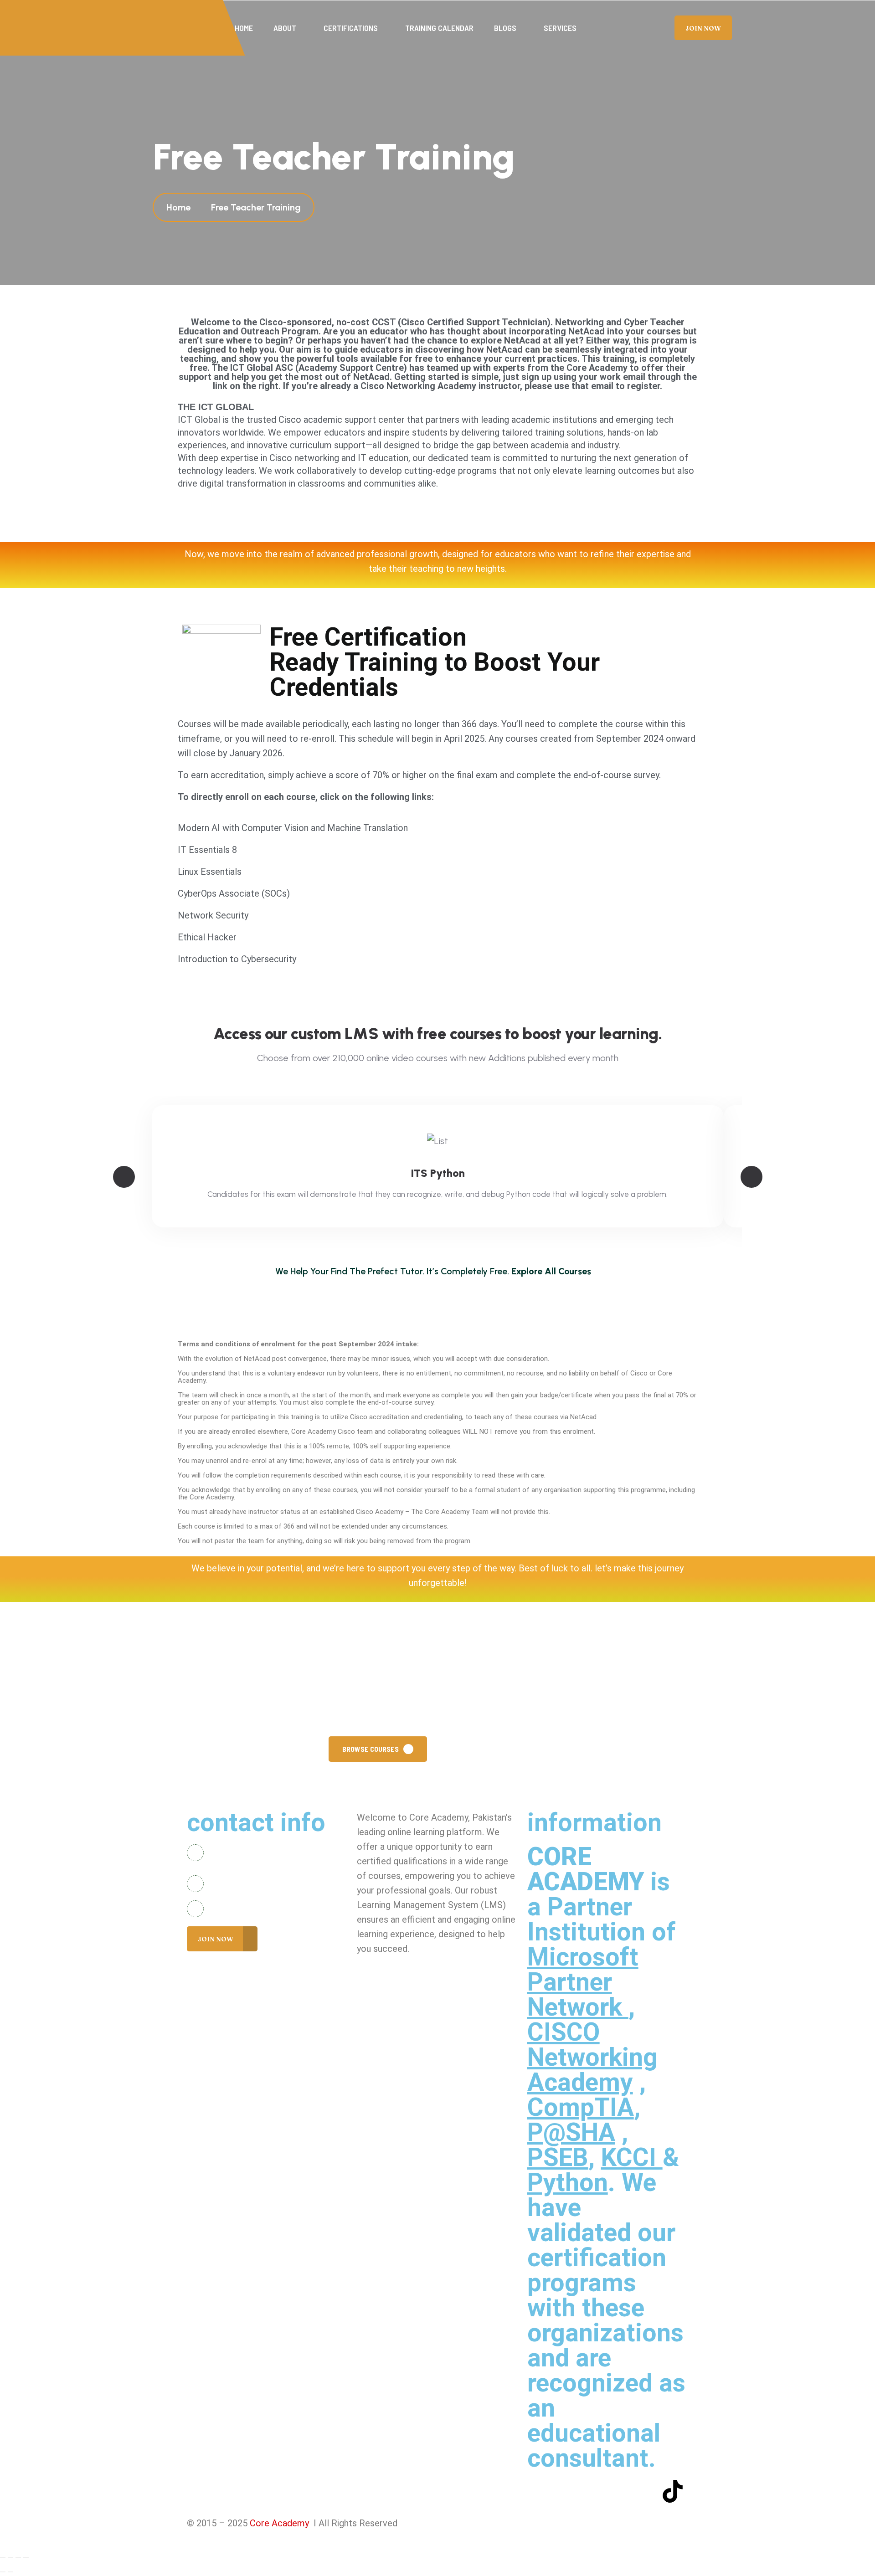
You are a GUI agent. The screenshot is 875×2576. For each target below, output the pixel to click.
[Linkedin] (619, 2491)
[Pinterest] (646, 2491)
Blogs (505, 28)
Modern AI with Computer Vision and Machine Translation (293, 828)
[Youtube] (566, 2491)
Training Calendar (439, 28)
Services (560, 28)
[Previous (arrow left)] (3, 2572)
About (285, 28)
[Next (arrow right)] (10, 2572)
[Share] (18, 2557)
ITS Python (438, 1173)
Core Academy (281, 2523)
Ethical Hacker (207, 937)
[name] (703, 28)
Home (244, 28)
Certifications (351, 28)
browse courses (371, 1749)
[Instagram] (592, 2491)
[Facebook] (539, 2491)
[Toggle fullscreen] (10, 2557)
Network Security (213, 915)
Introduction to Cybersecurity (237, 959)
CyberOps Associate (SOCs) (234, 893)
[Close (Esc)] (26, 2557)
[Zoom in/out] (3, 2557)
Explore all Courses (551, 1272)
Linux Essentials (210, 872)
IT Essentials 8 (207, 850)
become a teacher (488, 1749)
